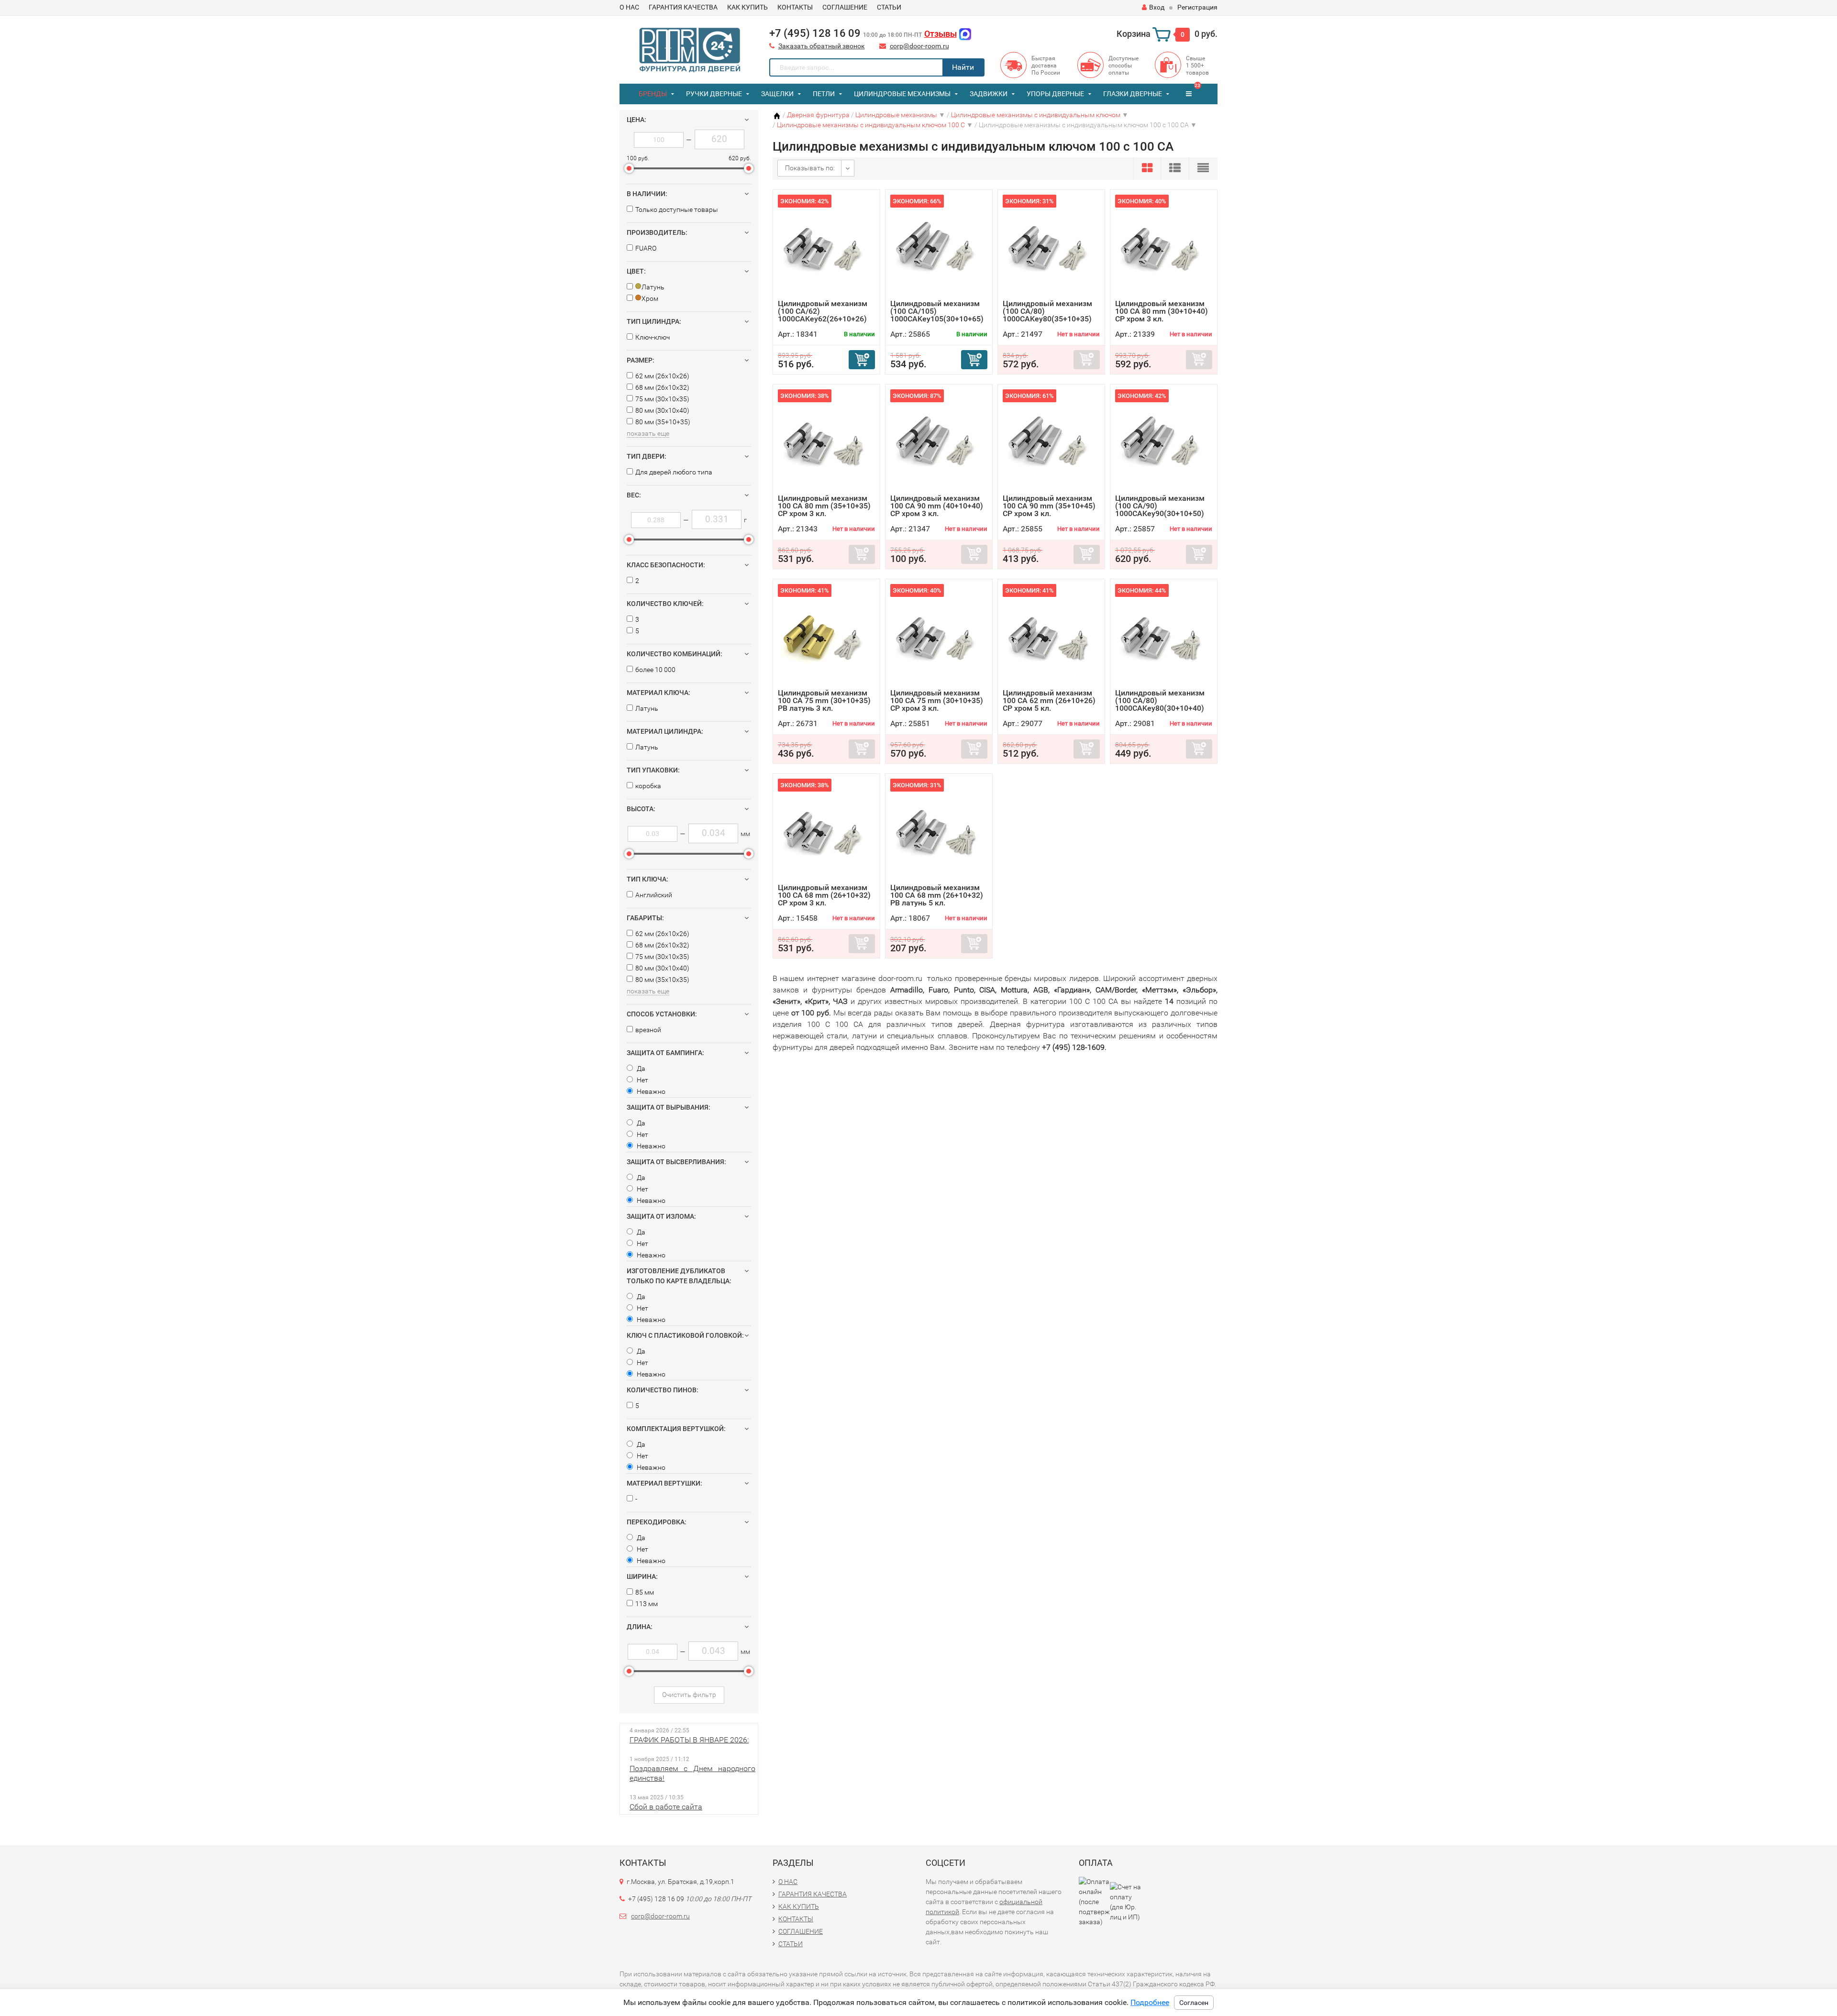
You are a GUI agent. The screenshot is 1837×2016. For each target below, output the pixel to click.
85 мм (645, 1592)
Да (640, 1069)
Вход (1157, 7)
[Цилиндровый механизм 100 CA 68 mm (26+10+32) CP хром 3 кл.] (826, 831)
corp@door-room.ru (919, 46)
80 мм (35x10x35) (662, 980)
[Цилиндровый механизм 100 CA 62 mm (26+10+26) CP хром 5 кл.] (1051, 636)
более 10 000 (655, 670)
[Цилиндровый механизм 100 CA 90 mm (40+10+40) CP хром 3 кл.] (939, 442)
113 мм (647, 1604)
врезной (648, 1030)
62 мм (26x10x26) (662, 376)
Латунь (647, 708)
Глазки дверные (1133, 94)
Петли (824, 94)
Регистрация (1197, 7)
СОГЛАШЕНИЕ (845, 7)
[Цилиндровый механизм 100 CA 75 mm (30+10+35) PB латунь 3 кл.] (826, 636)
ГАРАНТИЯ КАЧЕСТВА (683, 7)
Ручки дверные (714, 94)
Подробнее (1150, 2002)
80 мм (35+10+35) (663, 422)
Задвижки (989, 94)
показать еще (648, 433)
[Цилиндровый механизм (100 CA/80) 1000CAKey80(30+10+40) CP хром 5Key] (1164, 636)
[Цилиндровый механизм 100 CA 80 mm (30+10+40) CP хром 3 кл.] (1164, 247)
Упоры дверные (1055, 94)
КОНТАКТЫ (795, 7)
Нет (642, 1080)
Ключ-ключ (653, 337)
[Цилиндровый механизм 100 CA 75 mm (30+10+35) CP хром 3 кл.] (939, 636)
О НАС (629, 7)
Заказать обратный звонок (822, 46)
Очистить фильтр (689, 1695)
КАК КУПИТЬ (747, 7)
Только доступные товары (677, 209)
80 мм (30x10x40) (662, 410)
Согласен (1194, 2003)
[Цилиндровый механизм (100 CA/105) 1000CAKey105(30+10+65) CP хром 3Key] (939, 247)
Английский (654, 895)
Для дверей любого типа (674, 472)
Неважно (650, 1091)
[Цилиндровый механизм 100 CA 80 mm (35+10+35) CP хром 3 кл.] (826, 442)
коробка (648, 786)
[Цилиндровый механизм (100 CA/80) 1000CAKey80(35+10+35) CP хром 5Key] (1051, 247)
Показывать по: (810, 168)
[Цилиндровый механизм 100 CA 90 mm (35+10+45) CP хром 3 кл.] (1051, 442)
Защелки (777, 94)
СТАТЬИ (889, 7)
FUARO (646, 248)
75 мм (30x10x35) (662, 399)
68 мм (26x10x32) (662, 387)
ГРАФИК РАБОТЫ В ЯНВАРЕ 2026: (689, 1740)
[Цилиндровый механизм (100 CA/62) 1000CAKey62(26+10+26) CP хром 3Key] (826, 247)
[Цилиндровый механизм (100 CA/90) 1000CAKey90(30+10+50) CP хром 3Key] (1164, 442)
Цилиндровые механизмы (902, 94)
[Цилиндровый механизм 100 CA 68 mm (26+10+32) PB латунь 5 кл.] (939, 831)
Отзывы (941, 34)
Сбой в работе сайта (666, 1807)
